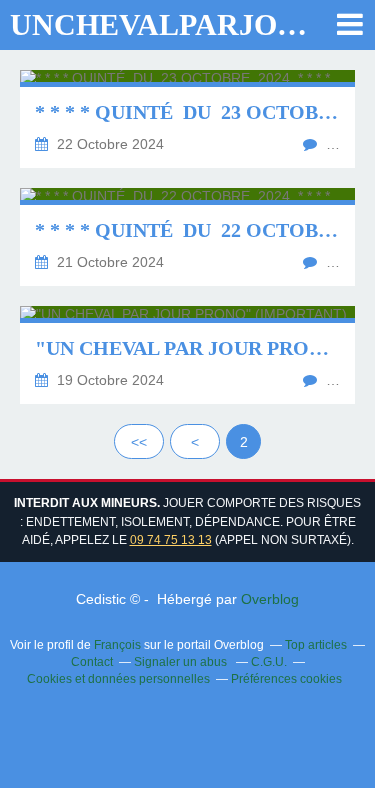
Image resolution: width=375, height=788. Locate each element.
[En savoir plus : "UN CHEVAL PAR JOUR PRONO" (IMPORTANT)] (187, 355)
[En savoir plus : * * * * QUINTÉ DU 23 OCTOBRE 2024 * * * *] (187, 119)
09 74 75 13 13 (171, 540)
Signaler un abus (182, 662)
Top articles (316, 645)
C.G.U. (269, 662)
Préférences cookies (286, 679)
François (117, 645)
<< (139, 442)
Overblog (270, 599)
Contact (92, 662)
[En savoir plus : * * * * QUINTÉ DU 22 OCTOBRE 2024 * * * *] (187, 237)
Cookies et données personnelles (118, 679)
